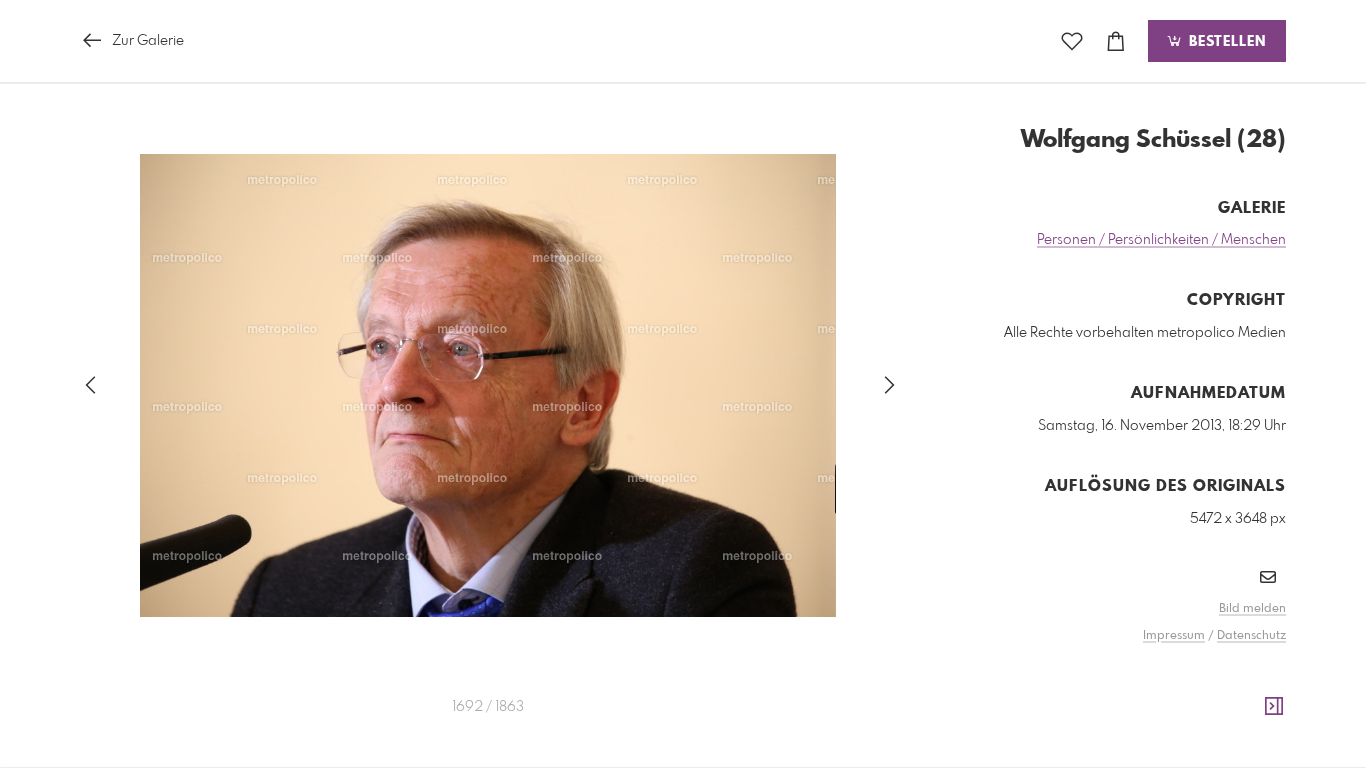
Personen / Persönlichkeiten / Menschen (1161, 240)
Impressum (1174, 636)
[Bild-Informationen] (1274, 707)
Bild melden (1252, 609)
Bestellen (1225, 42)
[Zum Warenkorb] (1116, 41)
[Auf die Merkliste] (1072, 41)
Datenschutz (1251, 636)
